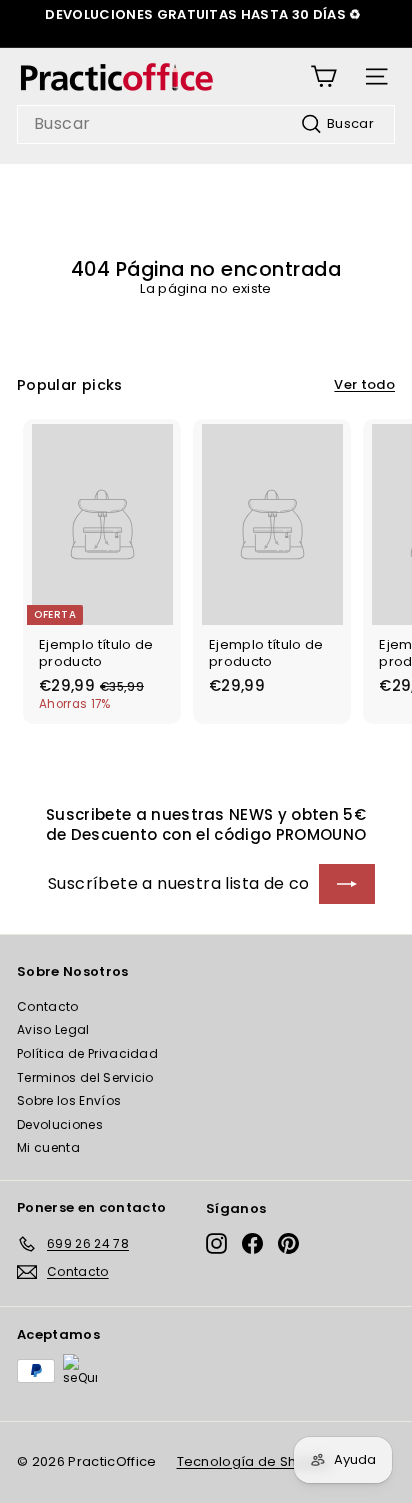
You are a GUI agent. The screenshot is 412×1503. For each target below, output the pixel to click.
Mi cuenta (48, 1147)
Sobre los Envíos (69, 1100)
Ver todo (364, 385)
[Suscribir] (347, 884)
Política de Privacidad (87, 1053)
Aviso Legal (53, 1029)
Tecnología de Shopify (254, 1461)
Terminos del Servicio (85, 1077)
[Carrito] (323, 76)
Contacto (48, 1006)
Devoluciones (60, 1124)
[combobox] (206, 124)
